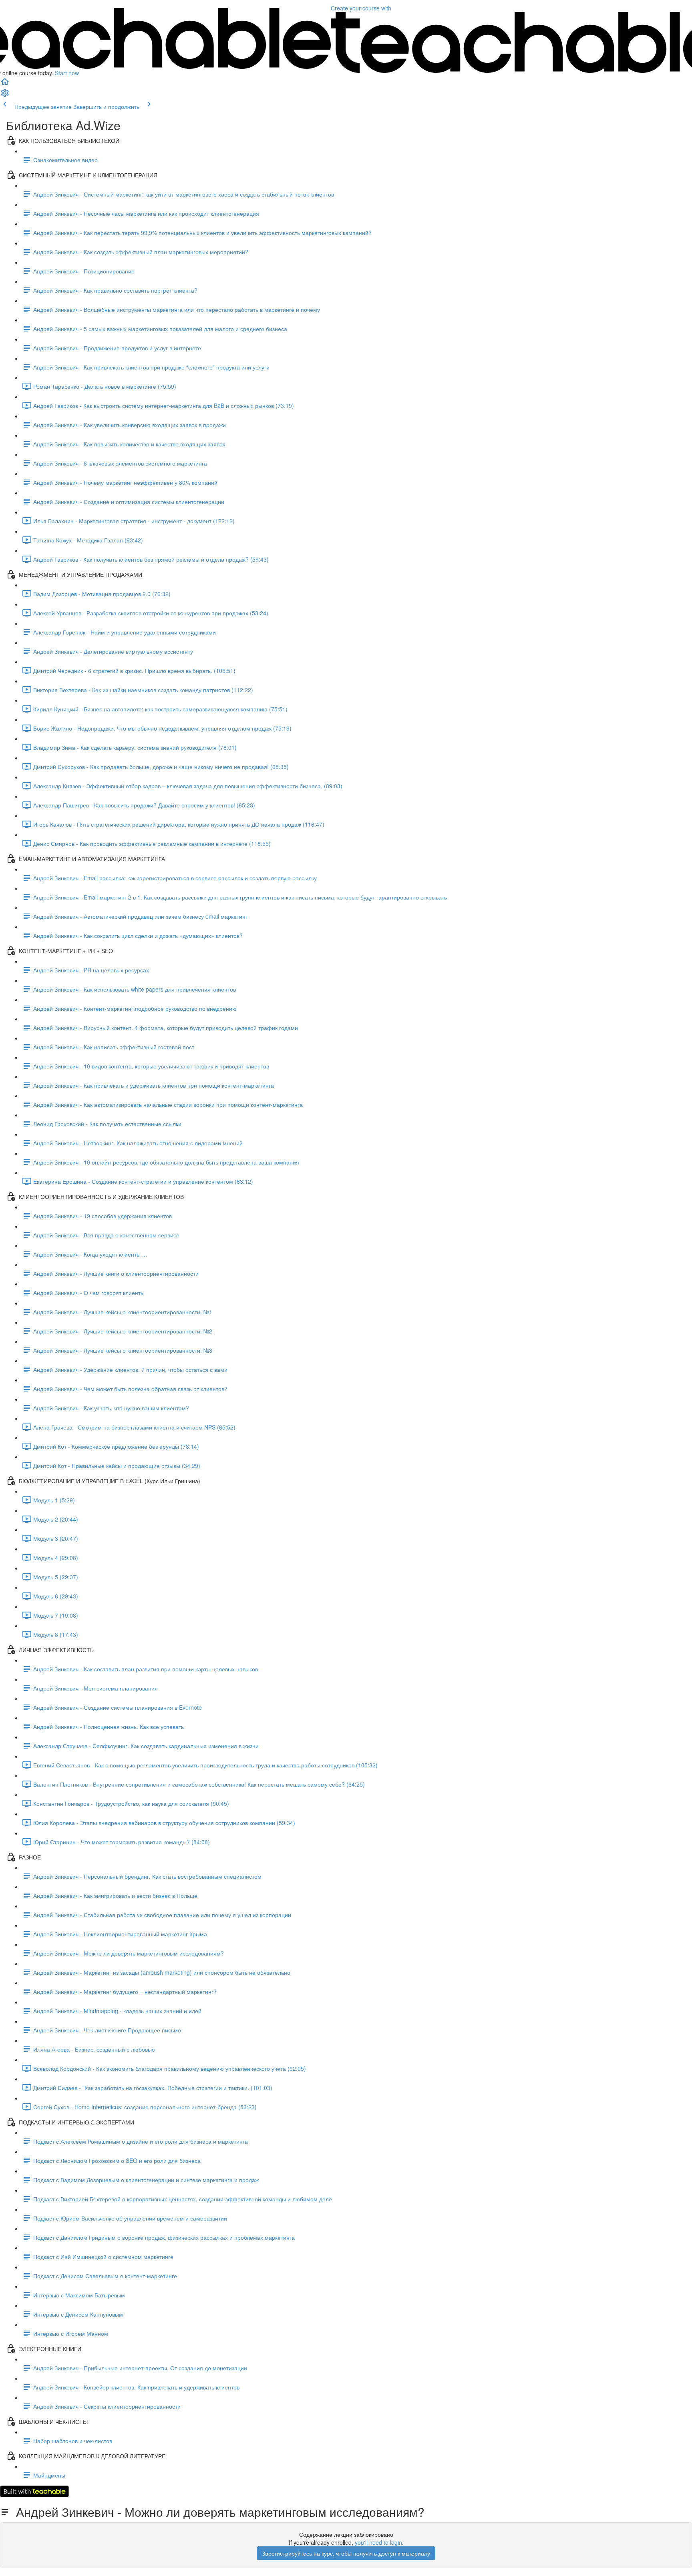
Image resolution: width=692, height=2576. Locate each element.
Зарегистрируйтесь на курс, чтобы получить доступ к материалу (346, 2553)
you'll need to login (378, 2542)
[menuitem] (5, 95)
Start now (67, 73)
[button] (5, 84)
